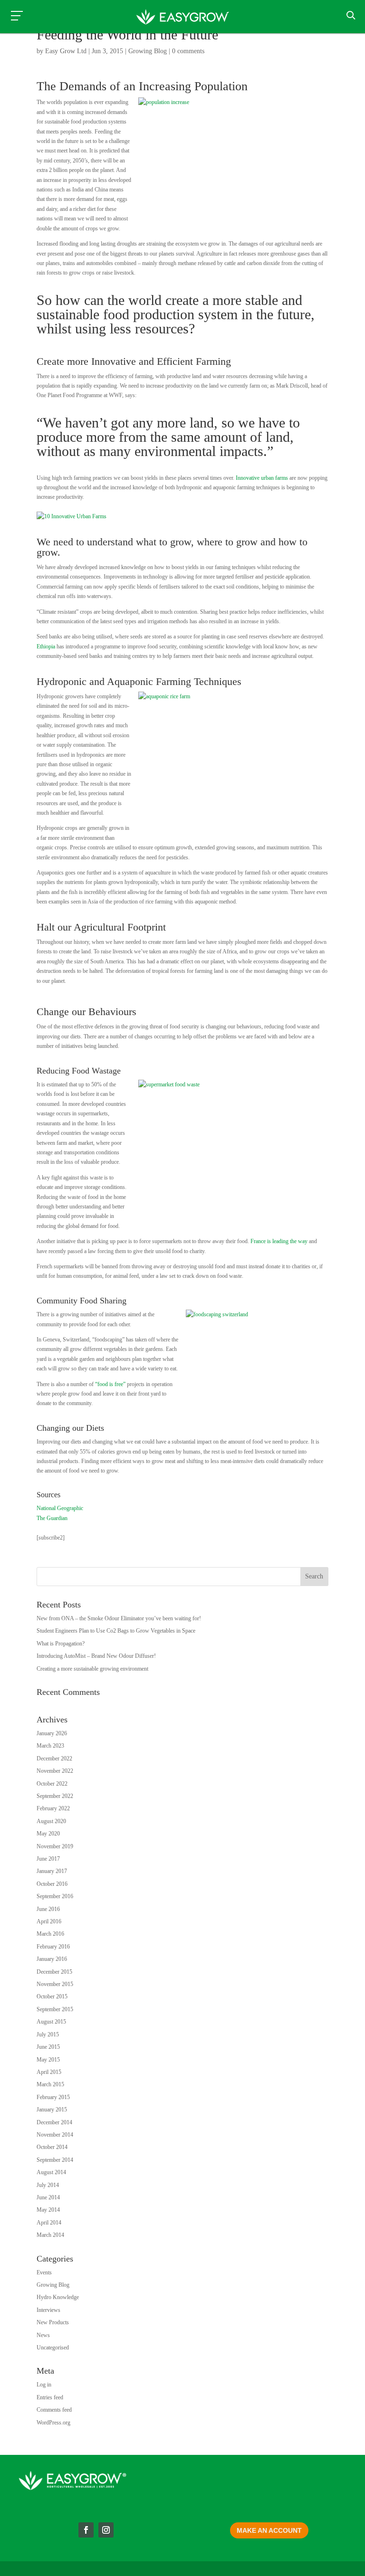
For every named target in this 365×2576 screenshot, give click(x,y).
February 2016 (53, 1947)
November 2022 (55, 1771)
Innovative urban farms (262, 478)
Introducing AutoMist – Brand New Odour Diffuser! (96, 1656)
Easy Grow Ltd (66, 51)
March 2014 (50, 2235)
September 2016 (55, 1896)
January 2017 (52, 1871)
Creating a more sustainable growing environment (92, 1669)
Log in (44, 2385)
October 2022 (52, 1784)
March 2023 (50, 1746)
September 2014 (55, 2160)
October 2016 (52, 1884)
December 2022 (54, 1759)
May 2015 (48, 2060)
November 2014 (55, 2135)
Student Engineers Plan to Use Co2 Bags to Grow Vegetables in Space (116, 1631)
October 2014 (52, 2147)
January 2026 (52, 1733)
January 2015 (52, 2110)
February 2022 (53, 1808)
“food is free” (110, 1384)
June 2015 (48, 2047)
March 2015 (50, 2084)
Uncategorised (53, 2348)
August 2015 (51, 2022)
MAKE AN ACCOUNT (269, 2530)
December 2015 (54, 1972)
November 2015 (55, 1984)
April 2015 (49, 2072)
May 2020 (48, 1834)
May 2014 (48, 2210)
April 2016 (49, 1921)
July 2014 (48, 2185)
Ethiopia (46, 646)
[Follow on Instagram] (106, 2530)
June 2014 (48, 2197)
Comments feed (54, 2410)
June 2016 (48, 1909)
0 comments (188, 51)
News (43, 2335)
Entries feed (50, 2397)
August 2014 (51, 2172)
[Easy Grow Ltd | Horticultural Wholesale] (182, 18)
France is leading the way (279, 1241)
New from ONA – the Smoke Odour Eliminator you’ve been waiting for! (119, 1618)
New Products (53, 2322)
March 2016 (50, 1934)
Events (44, 2272)
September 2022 (55, 1796)
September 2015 (55, 2009)
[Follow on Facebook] (86, 2530)
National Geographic (60, 1508)
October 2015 (52, 1996)
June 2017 (48, 1859)
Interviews (48, 2310)
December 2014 (54, 2122)
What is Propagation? (61, 1644)
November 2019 (55, 1846)
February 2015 (53, 2097)
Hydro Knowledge (58, 2297)
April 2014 (49, 2223)
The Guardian (52, 1518)
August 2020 (51, 1821)
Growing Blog (148, 51)
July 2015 (48, 2034)
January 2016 (52, 1959)
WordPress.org (53, 2423)
